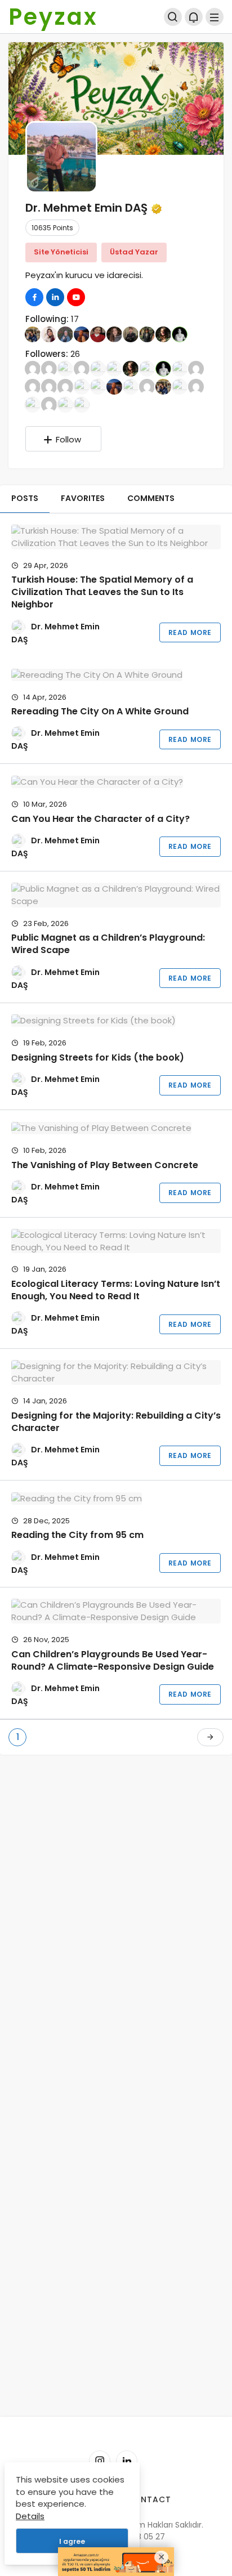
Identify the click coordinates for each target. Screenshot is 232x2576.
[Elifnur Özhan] (65, 386)
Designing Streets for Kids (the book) (98, 1057)
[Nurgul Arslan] (147, 334)
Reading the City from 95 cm (77, 1535)
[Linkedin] (127, 2461)
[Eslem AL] (82, 386)
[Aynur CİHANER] (114, 334)
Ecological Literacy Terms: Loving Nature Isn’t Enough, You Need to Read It (116, 1290)
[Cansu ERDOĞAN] (196, 368)
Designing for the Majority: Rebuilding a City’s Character (116, 1422)
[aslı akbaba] (82, 368)
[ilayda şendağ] (33, 386)
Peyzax (53, 17)
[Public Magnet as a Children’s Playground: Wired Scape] (116, 895)
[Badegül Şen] (163, 334)
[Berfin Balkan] (147, 368)
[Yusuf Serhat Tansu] (33, 404)
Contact (149, 2499)
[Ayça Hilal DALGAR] (98, 368)
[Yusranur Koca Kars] (49, 334)
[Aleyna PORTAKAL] (65, 368)
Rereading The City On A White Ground (100, 711)
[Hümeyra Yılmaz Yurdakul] (82, 334)
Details (30, 2516)
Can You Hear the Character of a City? (101, 819)
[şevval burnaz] (49, 404)
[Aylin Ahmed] (114, 368)
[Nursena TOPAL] (180, 386)
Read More (190, 632)
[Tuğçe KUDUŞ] (82, 404)
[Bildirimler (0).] (194, 17)
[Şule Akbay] (65, 404)
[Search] (173, 17)
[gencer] (196, 386)
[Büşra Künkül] (180, 368)
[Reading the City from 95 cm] (116, 1498)
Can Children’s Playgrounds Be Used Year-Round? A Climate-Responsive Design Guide (113, 1660)
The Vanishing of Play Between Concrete (105, 1165)
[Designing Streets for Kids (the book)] (116, 1021)
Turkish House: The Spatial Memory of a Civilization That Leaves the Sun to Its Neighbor (102, 592)
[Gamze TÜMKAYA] (98, 386)
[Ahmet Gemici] (131, 334)
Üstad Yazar (134, 252)
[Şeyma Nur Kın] (98, 334)
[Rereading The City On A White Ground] (116, 675)
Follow (68, 439)
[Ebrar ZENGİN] (49, 386)
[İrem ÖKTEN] (131, 386)
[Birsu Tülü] (180, 334)
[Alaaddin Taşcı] (49, 368)
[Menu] (215, 17)
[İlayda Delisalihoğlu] (65, 334)
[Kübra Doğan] (147, 386)
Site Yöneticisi (61, 252)
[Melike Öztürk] (33, 334)
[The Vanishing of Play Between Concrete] (116, 1128)
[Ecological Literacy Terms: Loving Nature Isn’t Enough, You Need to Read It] (116, 1241)
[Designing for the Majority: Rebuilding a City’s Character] (116, 1372)
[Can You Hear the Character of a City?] (116, 782)
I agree (72, 2541)
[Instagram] (100, 2461)
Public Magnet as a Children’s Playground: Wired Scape (108, 944)
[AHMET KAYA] (33, 368)
